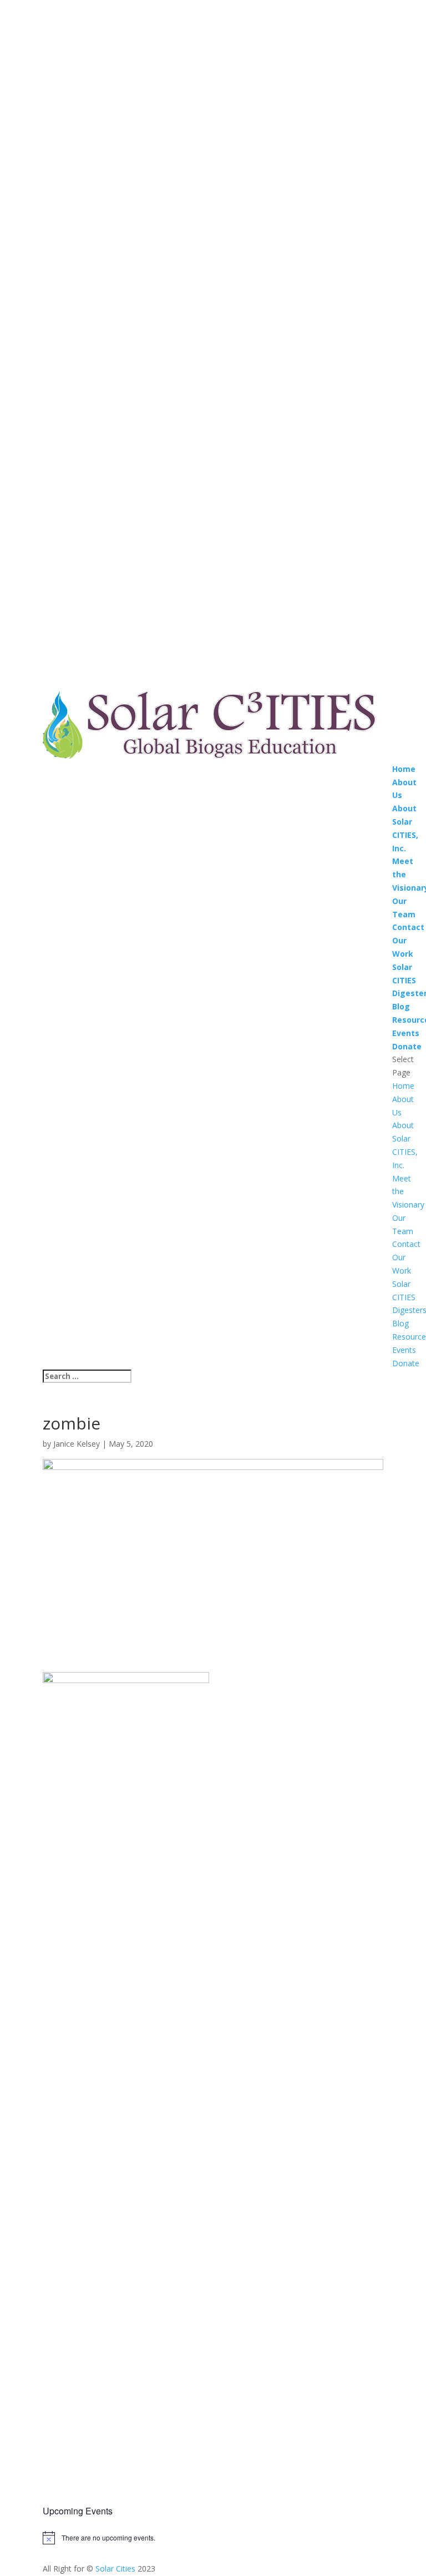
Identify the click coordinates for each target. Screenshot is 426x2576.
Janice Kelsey (77, 1444)
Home (404, 769)
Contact (408, 927)
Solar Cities (115, 2569)
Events (406, 1033)
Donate (407, 1046)
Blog (401, 1006)
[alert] (213, 2538)
